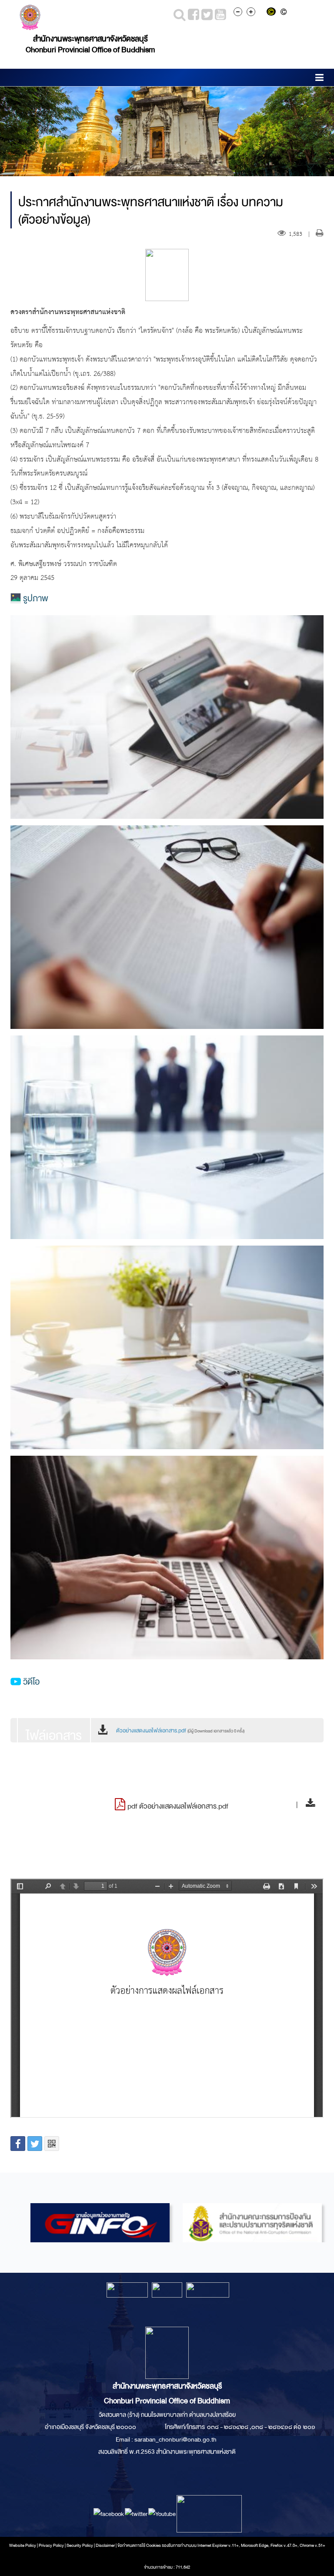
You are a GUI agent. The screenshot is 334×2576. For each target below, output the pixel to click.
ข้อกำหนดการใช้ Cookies (139, 2546)
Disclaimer (106, 2546)
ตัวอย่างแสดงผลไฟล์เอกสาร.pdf (180, 1731)
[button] (319, 79)
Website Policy (23, 2546)
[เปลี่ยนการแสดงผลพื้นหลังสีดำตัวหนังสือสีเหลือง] (273, 13)
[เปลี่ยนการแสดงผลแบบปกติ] (285, 13)
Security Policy (80, 2546)
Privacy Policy (51, 2546)
